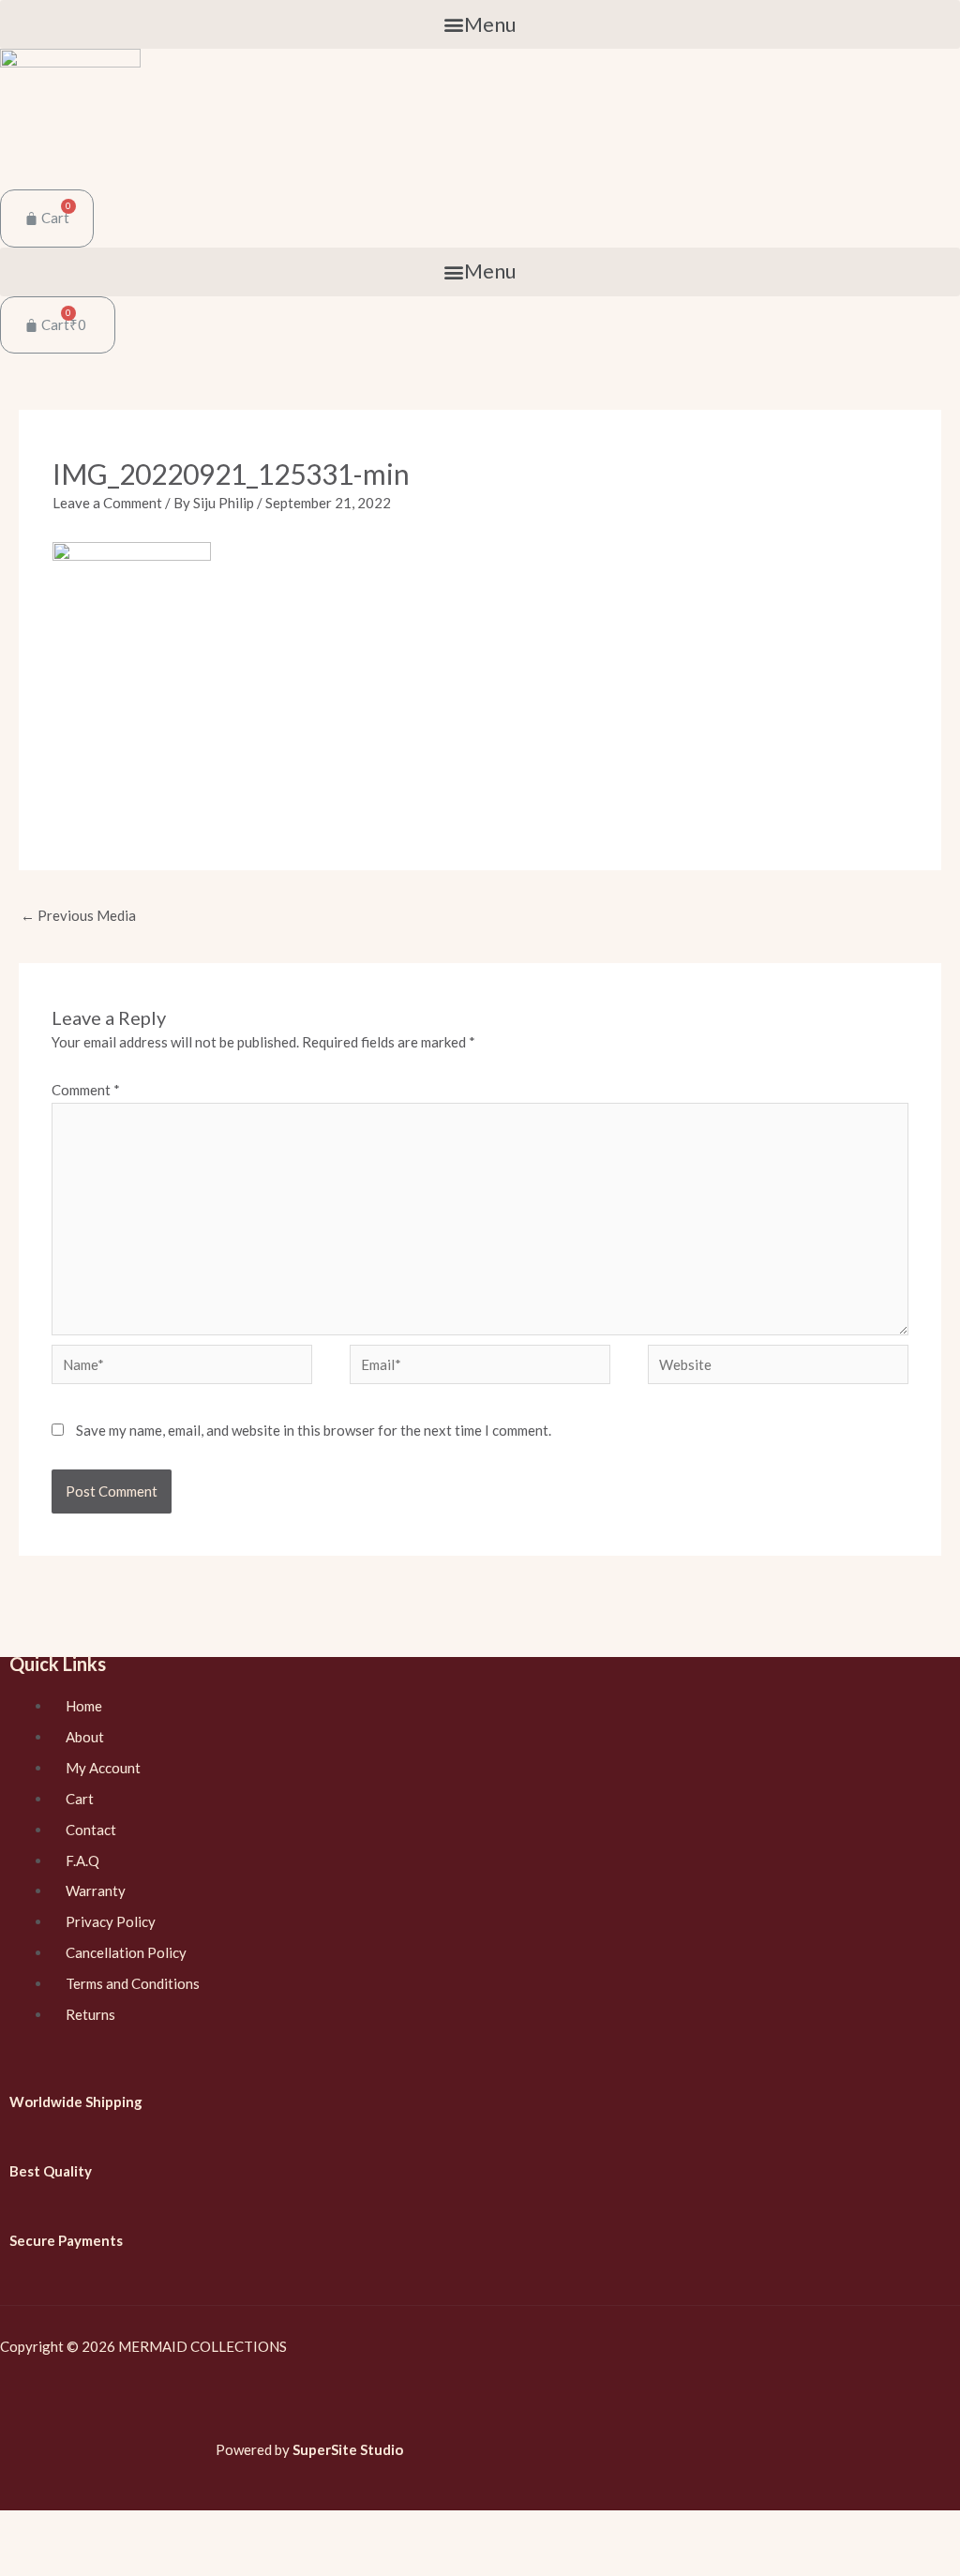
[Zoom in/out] (172, 2528)
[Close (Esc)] (23, 2528)
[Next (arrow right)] (73, 2561)
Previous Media (78, 915)
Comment (86, 1090)
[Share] (73, 2528)
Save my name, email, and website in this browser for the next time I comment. (314, 1430)
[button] (480, 24)
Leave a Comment (107, 503)
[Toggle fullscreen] (123, 2528)
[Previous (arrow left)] (23, 2561)
